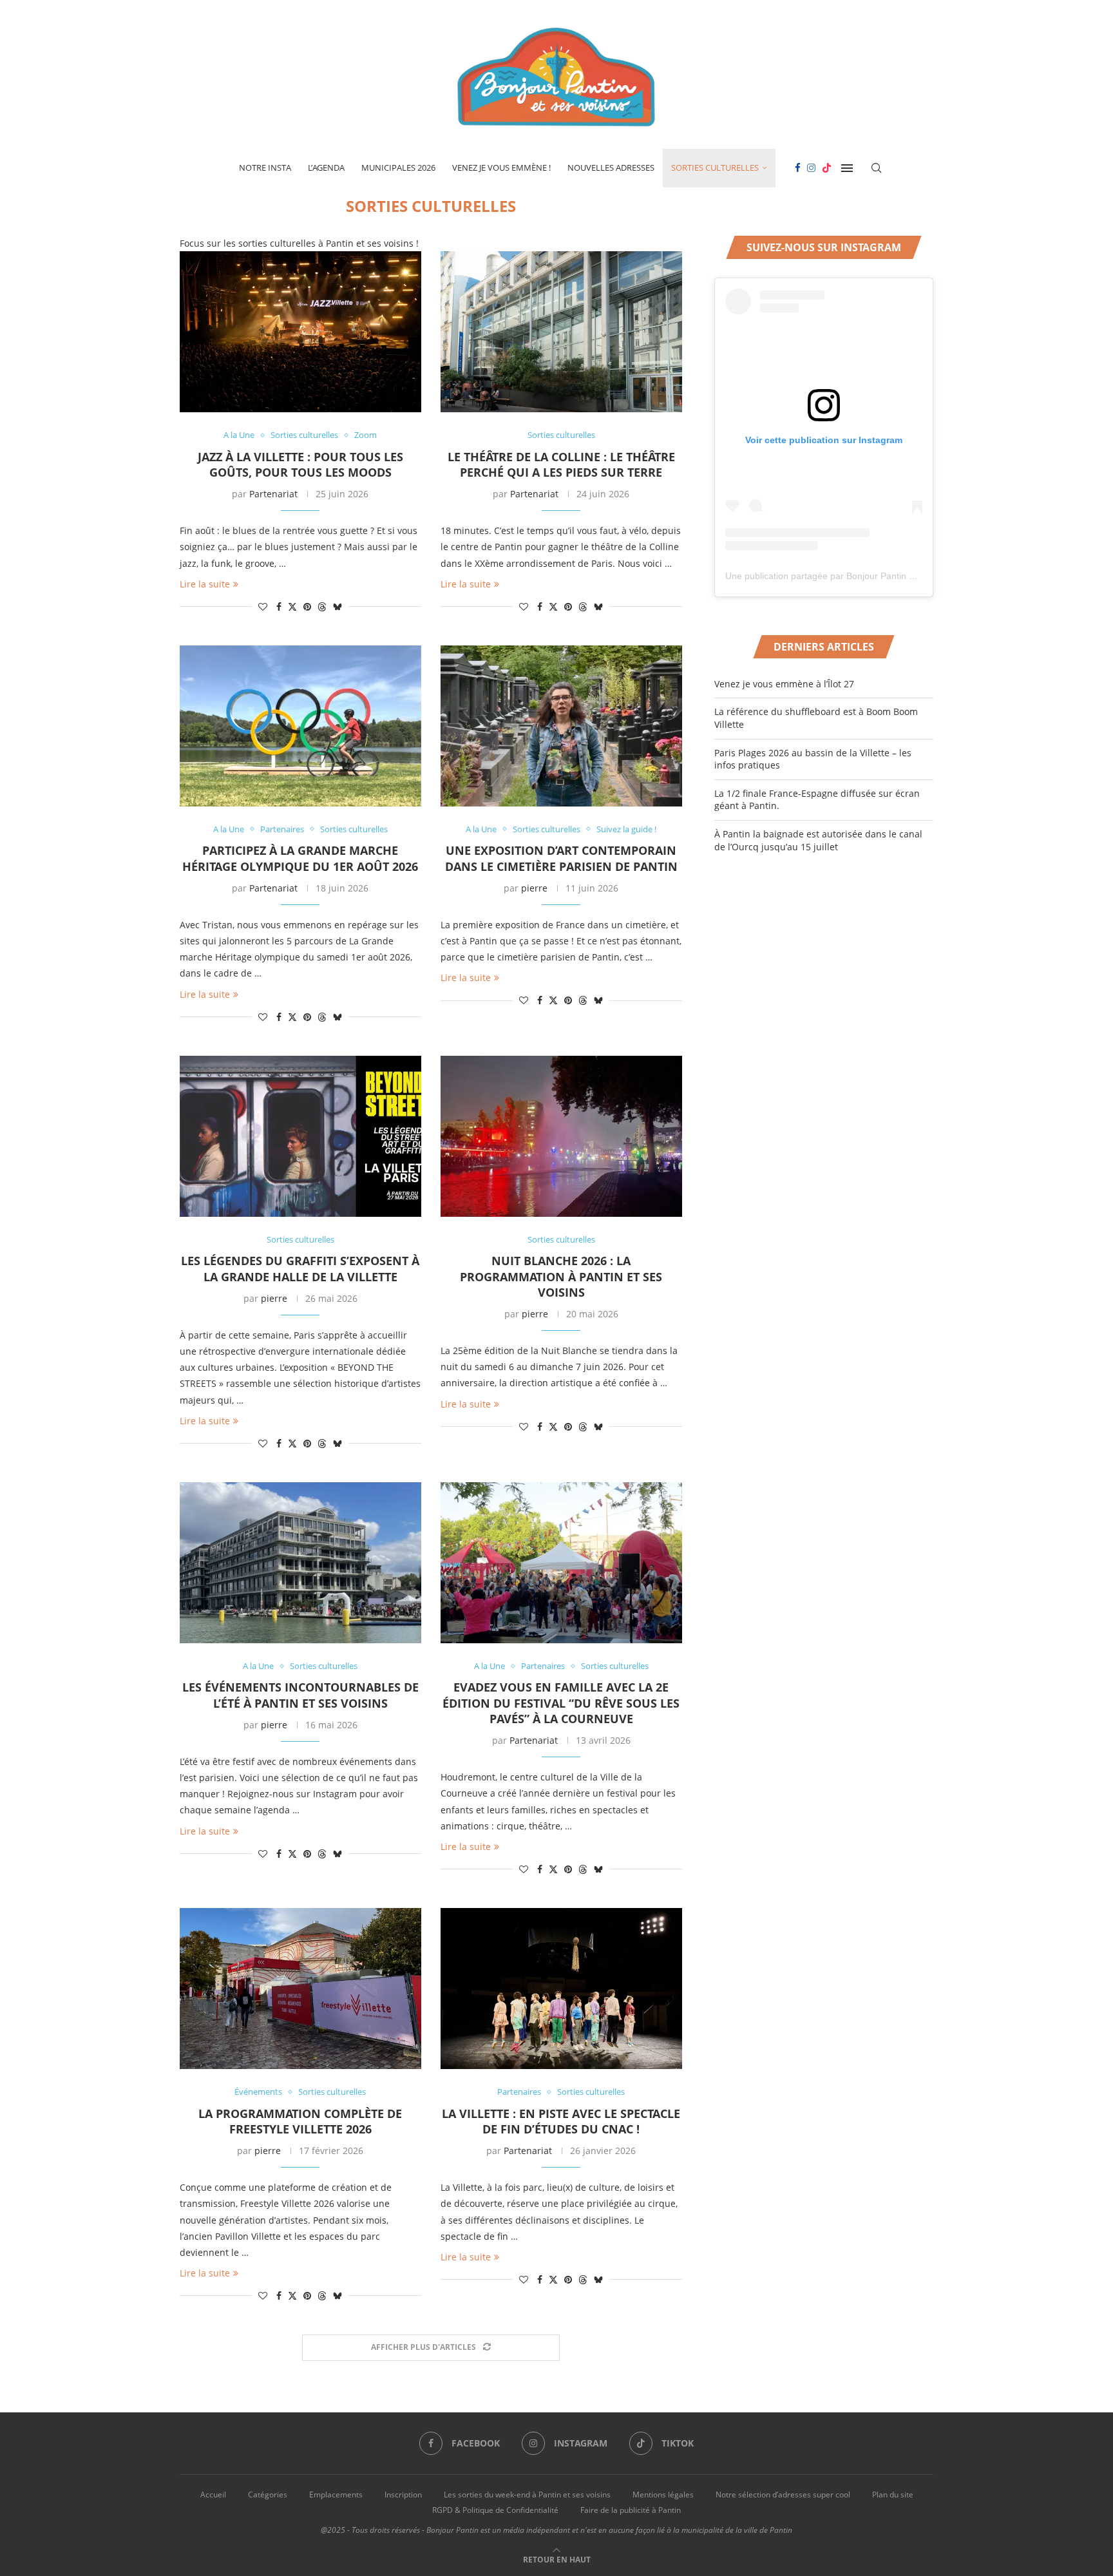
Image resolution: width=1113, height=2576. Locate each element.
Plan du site (893, 2495)
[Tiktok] (827, 168)
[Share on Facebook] (279, 606)
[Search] (877, 168)
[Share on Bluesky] (338, 606)
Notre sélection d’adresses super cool (783, 2495)
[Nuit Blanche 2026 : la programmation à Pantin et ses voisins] (561, 1136)
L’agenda (326, 167)
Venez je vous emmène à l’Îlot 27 (784, 684)
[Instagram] (811, 168)
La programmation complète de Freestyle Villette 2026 (300, 2121)
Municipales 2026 (398, 167)
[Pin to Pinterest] (307, 606)
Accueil (213, 2495)
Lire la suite (205, 584)
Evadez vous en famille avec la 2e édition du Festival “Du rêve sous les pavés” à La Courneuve (561, 1703)
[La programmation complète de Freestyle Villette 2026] (300, 1989)
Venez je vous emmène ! (501, 167)
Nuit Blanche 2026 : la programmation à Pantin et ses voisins (561, 1276)
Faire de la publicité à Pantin (631, 2510)
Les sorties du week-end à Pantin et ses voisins (527, 2495)
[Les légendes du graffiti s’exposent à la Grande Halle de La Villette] (300, 1136)
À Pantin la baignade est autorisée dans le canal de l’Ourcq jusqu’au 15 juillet (818, 840)
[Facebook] (798, 168)
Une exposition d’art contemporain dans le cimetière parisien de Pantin (561, 858)
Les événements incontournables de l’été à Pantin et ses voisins (300, 1695)
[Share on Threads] (322, 606)
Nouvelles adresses (611, 167)
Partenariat (273, 494)
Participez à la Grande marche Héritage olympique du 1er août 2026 (300, 858)
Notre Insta (265, 167)
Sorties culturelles (715, 167)
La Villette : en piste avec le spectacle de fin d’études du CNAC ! (561, 2121)
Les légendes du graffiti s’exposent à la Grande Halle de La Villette (300, 1268)
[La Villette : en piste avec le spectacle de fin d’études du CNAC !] (561, 1989)
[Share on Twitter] (292, 606)
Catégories (268, 2495)
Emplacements (336, 2495)
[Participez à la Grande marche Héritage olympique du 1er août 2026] (300, 726)
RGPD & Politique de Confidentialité (495, 2510)
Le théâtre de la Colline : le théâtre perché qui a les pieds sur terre (561, 464)
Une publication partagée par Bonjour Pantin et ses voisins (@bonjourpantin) (881, 576)
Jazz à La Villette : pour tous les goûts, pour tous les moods (300, 464)
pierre (534, 888)
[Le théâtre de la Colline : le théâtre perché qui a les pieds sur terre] (561, 332)
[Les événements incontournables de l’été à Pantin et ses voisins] (300, 1563)
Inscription (403, 2495)
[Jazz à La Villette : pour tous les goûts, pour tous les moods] (300, 332)
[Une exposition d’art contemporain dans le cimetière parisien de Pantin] (561, 726)
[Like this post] (263, 606)
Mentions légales (663, 2495)
